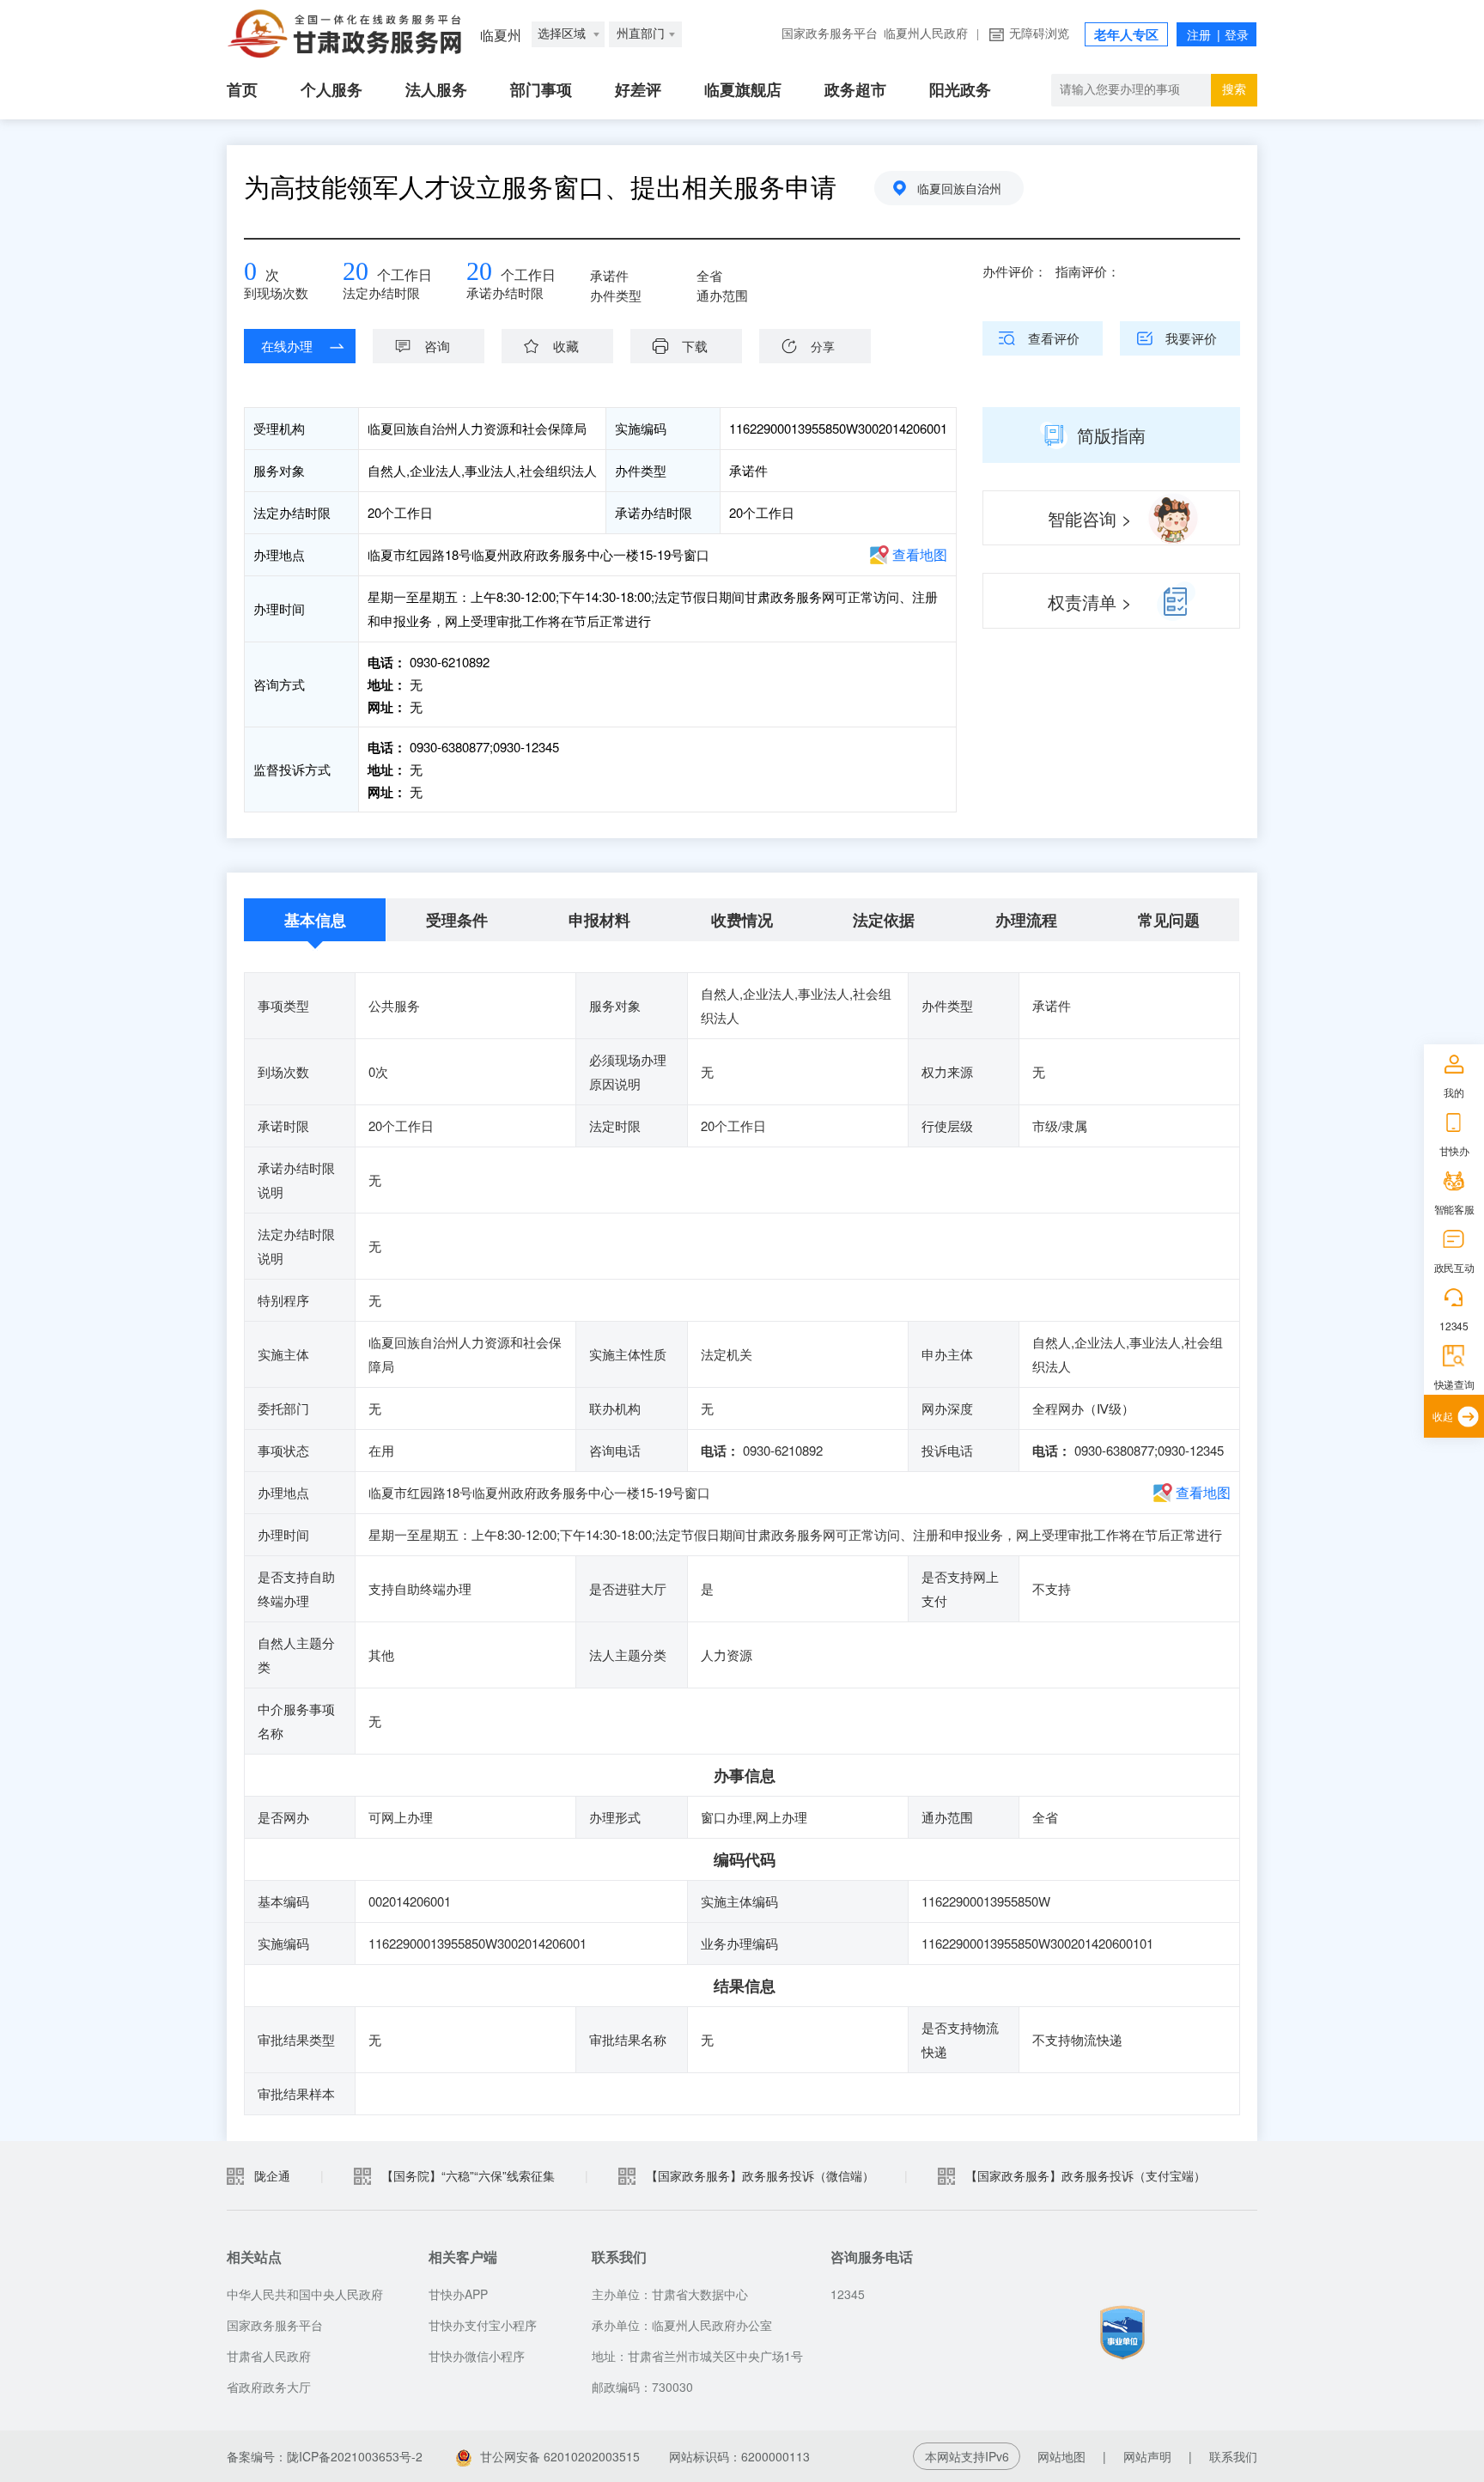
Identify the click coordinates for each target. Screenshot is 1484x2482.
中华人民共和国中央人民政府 (305, 2294)
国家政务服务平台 (830, 34)
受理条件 (457, 920)
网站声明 (1147, 2456)
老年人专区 (1126, 35)
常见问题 (1169, 920)
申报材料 (599, 920)
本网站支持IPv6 (967, 2456)
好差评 (638, 90)
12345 (1454, 1326)
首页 (242, 90)
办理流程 (1026, 920)
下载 (695, 346)
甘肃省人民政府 (269, 2356)
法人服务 (436, 90)
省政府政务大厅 (269, 2387)
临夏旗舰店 (743, 90)
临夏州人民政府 (926, 34)
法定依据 (884, 920)
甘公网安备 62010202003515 (560, 2456)
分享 (823, 346)
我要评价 (1191, 338)
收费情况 (742, 920)
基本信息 (315, 920)
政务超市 (855, 90)
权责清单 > (1090, 602)
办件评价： (1015, 271)
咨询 (437, 346)
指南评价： (1088, 271)
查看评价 (1054, 338)
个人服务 (331, 90)
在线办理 (287, 346)
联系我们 (1233, 2456)
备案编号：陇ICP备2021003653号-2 (325, 2456)
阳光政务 (960, 90)
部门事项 (541, 90)
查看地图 (920, 554)
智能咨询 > (1090, 518)
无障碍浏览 (1039, 34)
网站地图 (1061, 2456)
